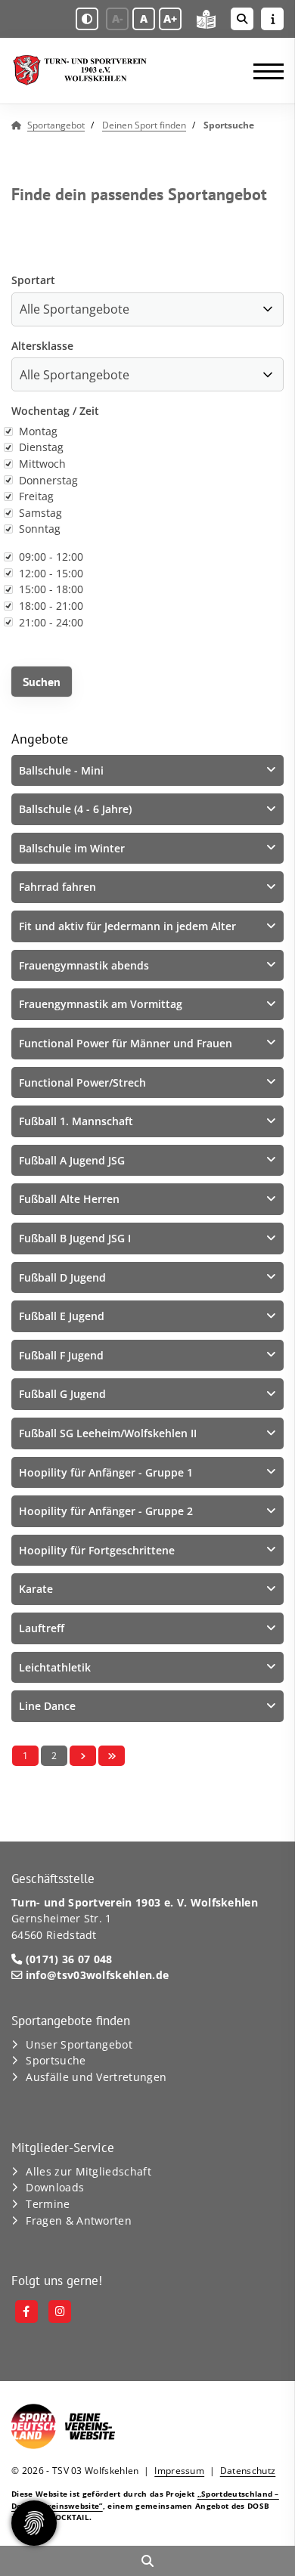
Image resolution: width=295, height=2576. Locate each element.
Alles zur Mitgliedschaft (88, 2171)
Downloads (55, 2187)
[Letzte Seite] (112, 1756)
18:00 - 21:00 (51, 606)
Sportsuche (56, 2060)
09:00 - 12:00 (51, 557)
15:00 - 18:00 (51, 589)
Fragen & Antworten (79, 2220)
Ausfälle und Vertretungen (96, 2077)
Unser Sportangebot (79, 2044)
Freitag (36, 496)
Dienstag (41, 447)
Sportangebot (56, 125)
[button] (147, 771)
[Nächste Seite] (83, 1756)
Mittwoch (42, 464)
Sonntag (40, 529)
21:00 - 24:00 (51, 622)
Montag (38, 431)
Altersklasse (42, 346)
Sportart (33, 280)
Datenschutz (248, 2471)
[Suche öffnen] (242, 19)
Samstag (40, 513)
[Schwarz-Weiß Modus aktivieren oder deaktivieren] (87, 19)
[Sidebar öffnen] (272, 19)
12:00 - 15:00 (51, 573)
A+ (170, 19)
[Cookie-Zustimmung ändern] (34, 2523)
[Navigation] (263, 71)
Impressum (179, 2471)
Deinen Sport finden (144, 125)
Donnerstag (48, 480)
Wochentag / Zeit (55, 411)
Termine (48, 2204)
